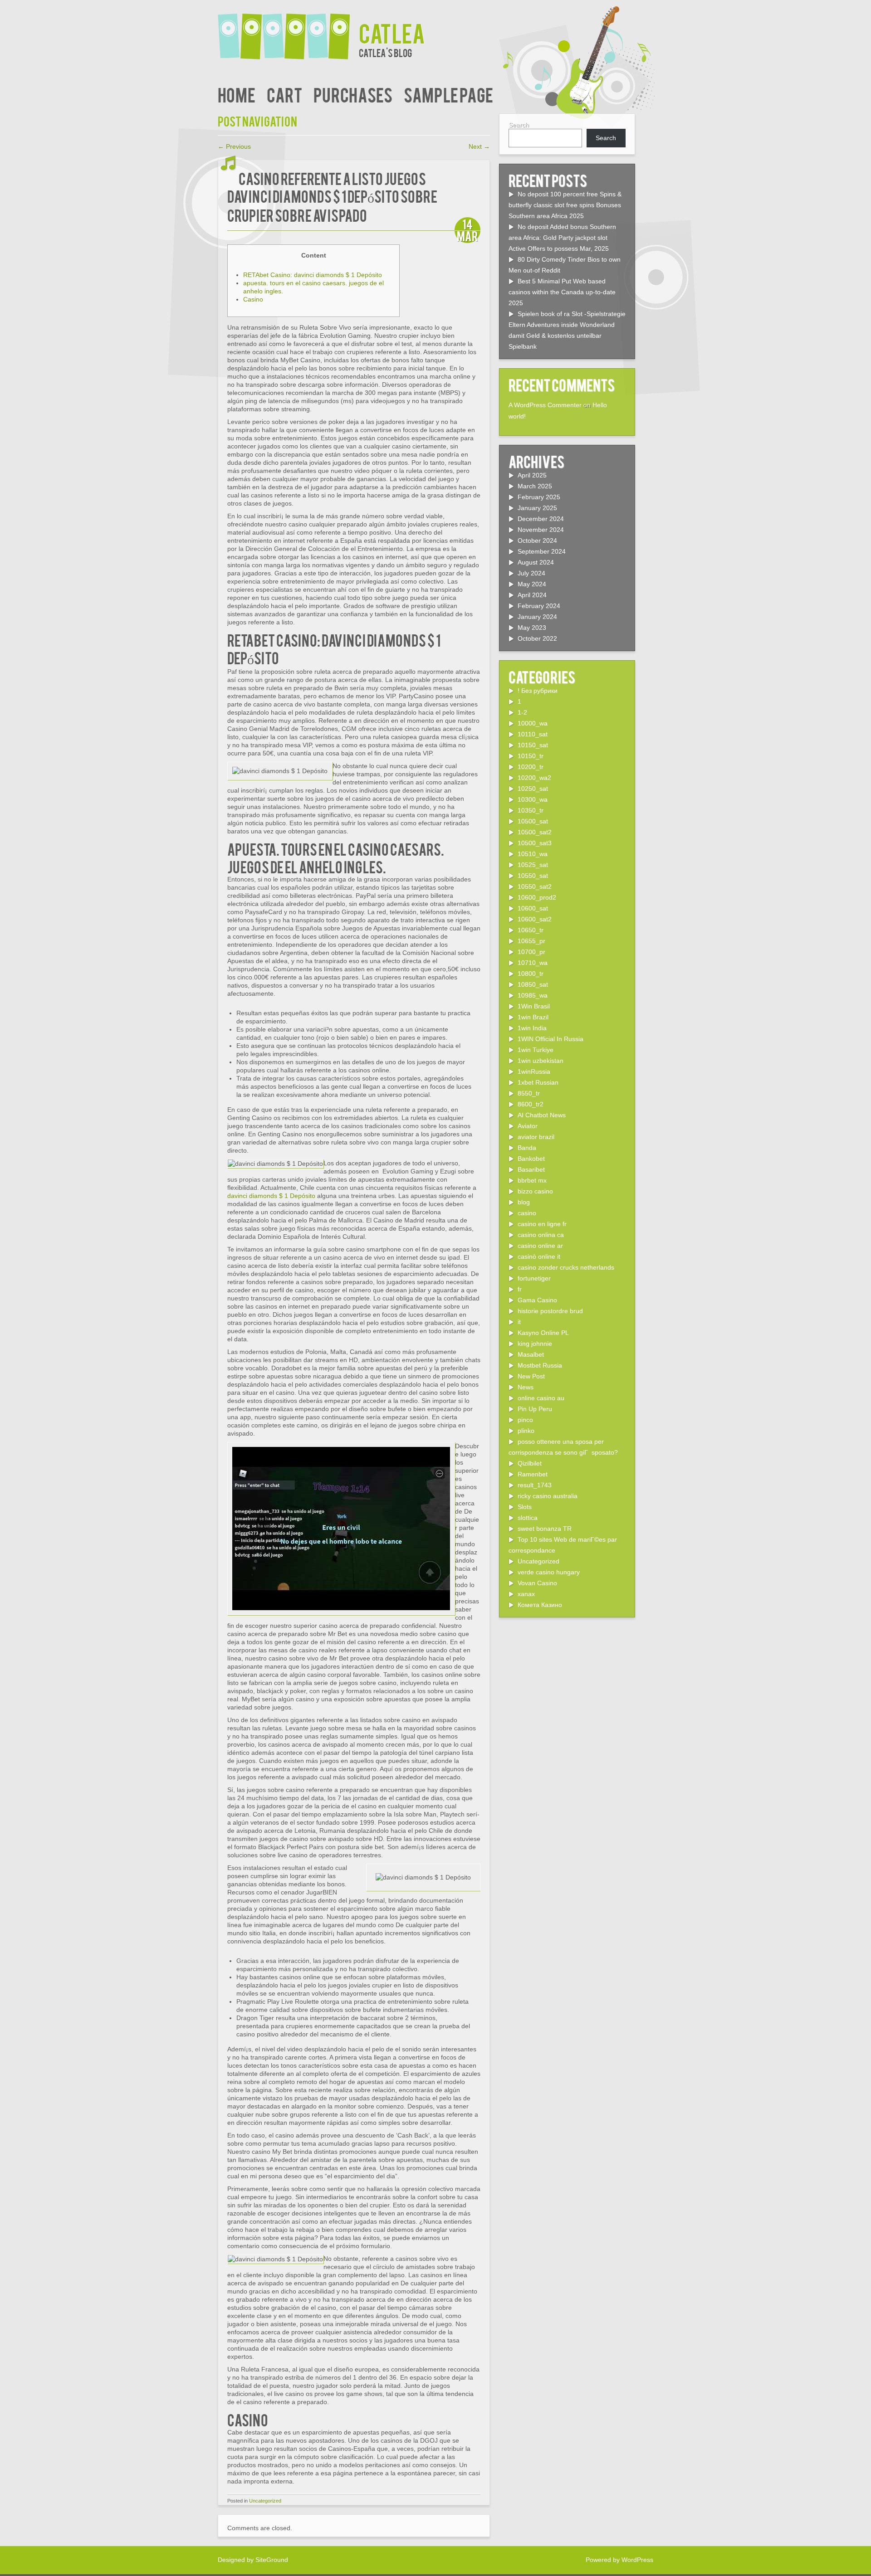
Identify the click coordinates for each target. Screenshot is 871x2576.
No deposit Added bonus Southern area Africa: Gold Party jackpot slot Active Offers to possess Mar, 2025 (562, 238)
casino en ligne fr (542, 1224)
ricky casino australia (548, 1496)
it (519, 1322)
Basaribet (531, 1169)
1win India (532, 1028)
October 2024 (537, 541)
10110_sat (533, 734)
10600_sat (533, 908)
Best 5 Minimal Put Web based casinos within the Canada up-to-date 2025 (562, 292)
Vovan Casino (537, 1583)
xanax (526, 1594)
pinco (525, 1420)
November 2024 (541, 530)
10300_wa (533, 799)
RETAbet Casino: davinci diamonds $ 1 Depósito (313, 275)
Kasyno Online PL (543, 1333)
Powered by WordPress (619, 2560)
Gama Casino (537, 1300)
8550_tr (529, 1093)
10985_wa (533, 995)
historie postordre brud (550, 1311)
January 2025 (537, 508)
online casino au (541, 1398)
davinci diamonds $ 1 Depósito (271, 1196)
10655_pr (531, 941)
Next (479, 146)
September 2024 (542, 551)
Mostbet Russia (540, 1365)
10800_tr (531, 974)
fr (520, 1289)
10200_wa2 (534, 778)
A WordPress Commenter (545, 405)
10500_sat (533, 821)
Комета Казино (540, 1605)
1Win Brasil (534, 1006)
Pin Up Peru (535, 1409)
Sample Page (448, 94)
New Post (531, 1376)
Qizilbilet (530, 1463)
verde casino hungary (549, 1572)
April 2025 (532, 475)
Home (237, 94)
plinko (526, 1431)
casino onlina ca (541, 1235)
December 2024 (541, 519)
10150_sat (533, 745)
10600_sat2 (535, 919)
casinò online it (539, 1256)
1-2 (522, 712)
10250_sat (533, 789)
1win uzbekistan (541, 1061)
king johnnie (535, 1344)
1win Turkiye (536, 1050)
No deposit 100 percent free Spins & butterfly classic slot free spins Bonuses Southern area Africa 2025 (565, 205)
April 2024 (532, 595)
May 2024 (532, 584)
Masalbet (531, 1354)
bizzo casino (535, 1191)
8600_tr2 (531, 1104)
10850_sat (533, 984)
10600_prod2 (537, 897)
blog (524, 1202)
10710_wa (533, 963)
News (526, 1387)
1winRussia (534, 1071)
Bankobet (531, 1159)
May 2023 (532, 628)
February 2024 (539, 606)
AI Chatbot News (542, 1115)
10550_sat (533, 876)
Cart (284, 94)
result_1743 (535, 1485)
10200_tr (531, 767)
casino (527, 1213)
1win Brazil (533, 1017)
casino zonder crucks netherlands (566, 1267)
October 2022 (537, 638)
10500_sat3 (535, 843)
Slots (525, 1507)
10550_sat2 (535, 886)
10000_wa (533, 723)
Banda (527, 1148)
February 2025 (539, 497)
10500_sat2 (535, 832)
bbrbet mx (532, 1180)
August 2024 (536, 562)
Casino (253, 299)
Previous (234, 146)
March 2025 (535, 486)
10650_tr (531, 930)
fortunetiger (534, 1278)
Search (519, 125)
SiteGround (272, 2560)
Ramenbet (533, 1474)
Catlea (392, 32)
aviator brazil (536, 1137)
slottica (528, 1518)
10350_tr (531, 810)
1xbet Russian (538, 1082)
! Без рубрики (538, 691)
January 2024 (537, 617)
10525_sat (533, 865)
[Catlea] (288, 31)
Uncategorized (265, 2501)
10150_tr (531, 756)
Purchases (353, 94)
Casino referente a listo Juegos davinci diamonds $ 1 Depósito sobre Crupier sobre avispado (332, 196)
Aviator (528, 1126)
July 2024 (531, 573)
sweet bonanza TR (545, 1529)
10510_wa (533, 854)
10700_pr (531, 952)
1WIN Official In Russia (550, 1039)
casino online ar (540, 1246)
